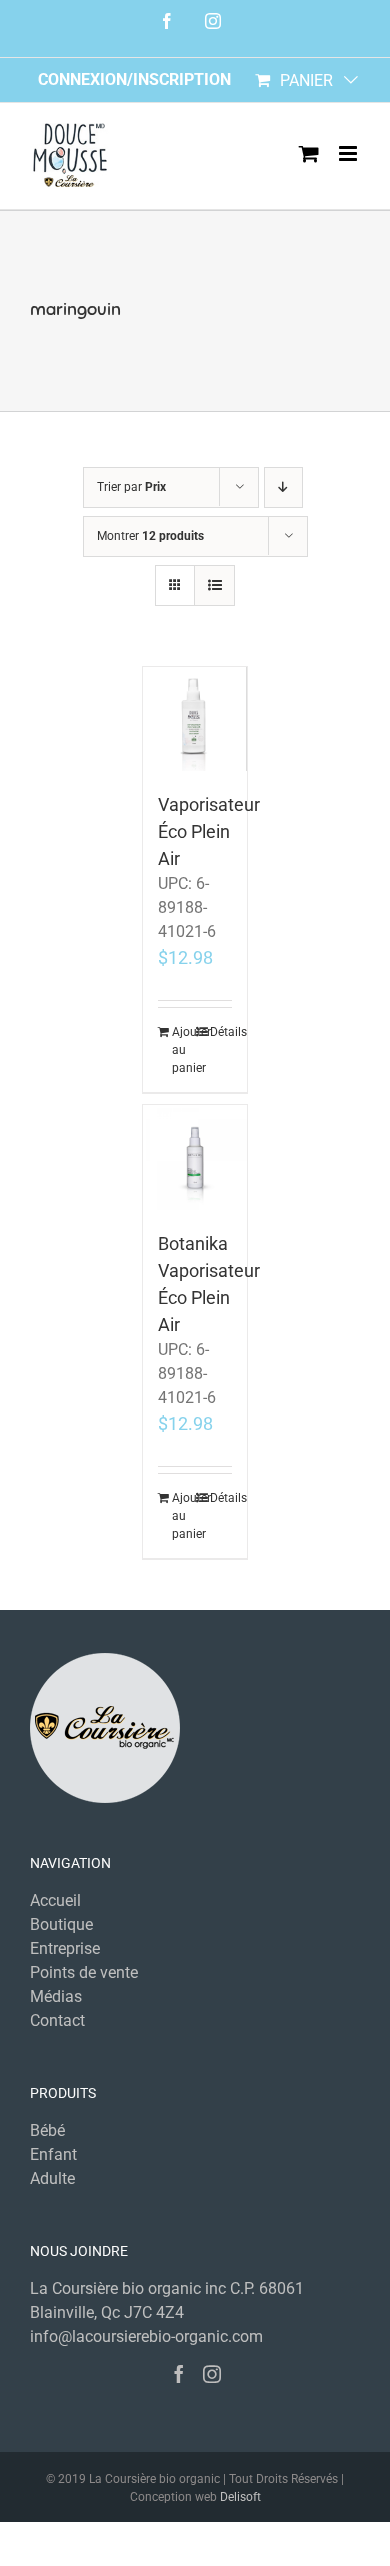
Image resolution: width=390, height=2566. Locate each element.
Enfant (53, 2154)
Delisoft (240, 2497)
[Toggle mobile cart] (309, 153)
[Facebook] (179, 2374)
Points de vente (84, 1972)
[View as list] (214, 585)
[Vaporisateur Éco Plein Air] (195, 719)
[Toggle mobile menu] (349, 153)
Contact (57, 2020)
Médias (56, 1996)
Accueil (55, 1900)
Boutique (61, 1924)
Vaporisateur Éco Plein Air (209, 831)
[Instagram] (212, 2374)
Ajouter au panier (183, 1050)
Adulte (52, 2178)
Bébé (47, 2130)
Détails (221, 1032)
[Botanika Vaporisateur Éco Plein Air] (195, 1157)
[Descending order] (283, 487)
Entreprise (65, 1948)
